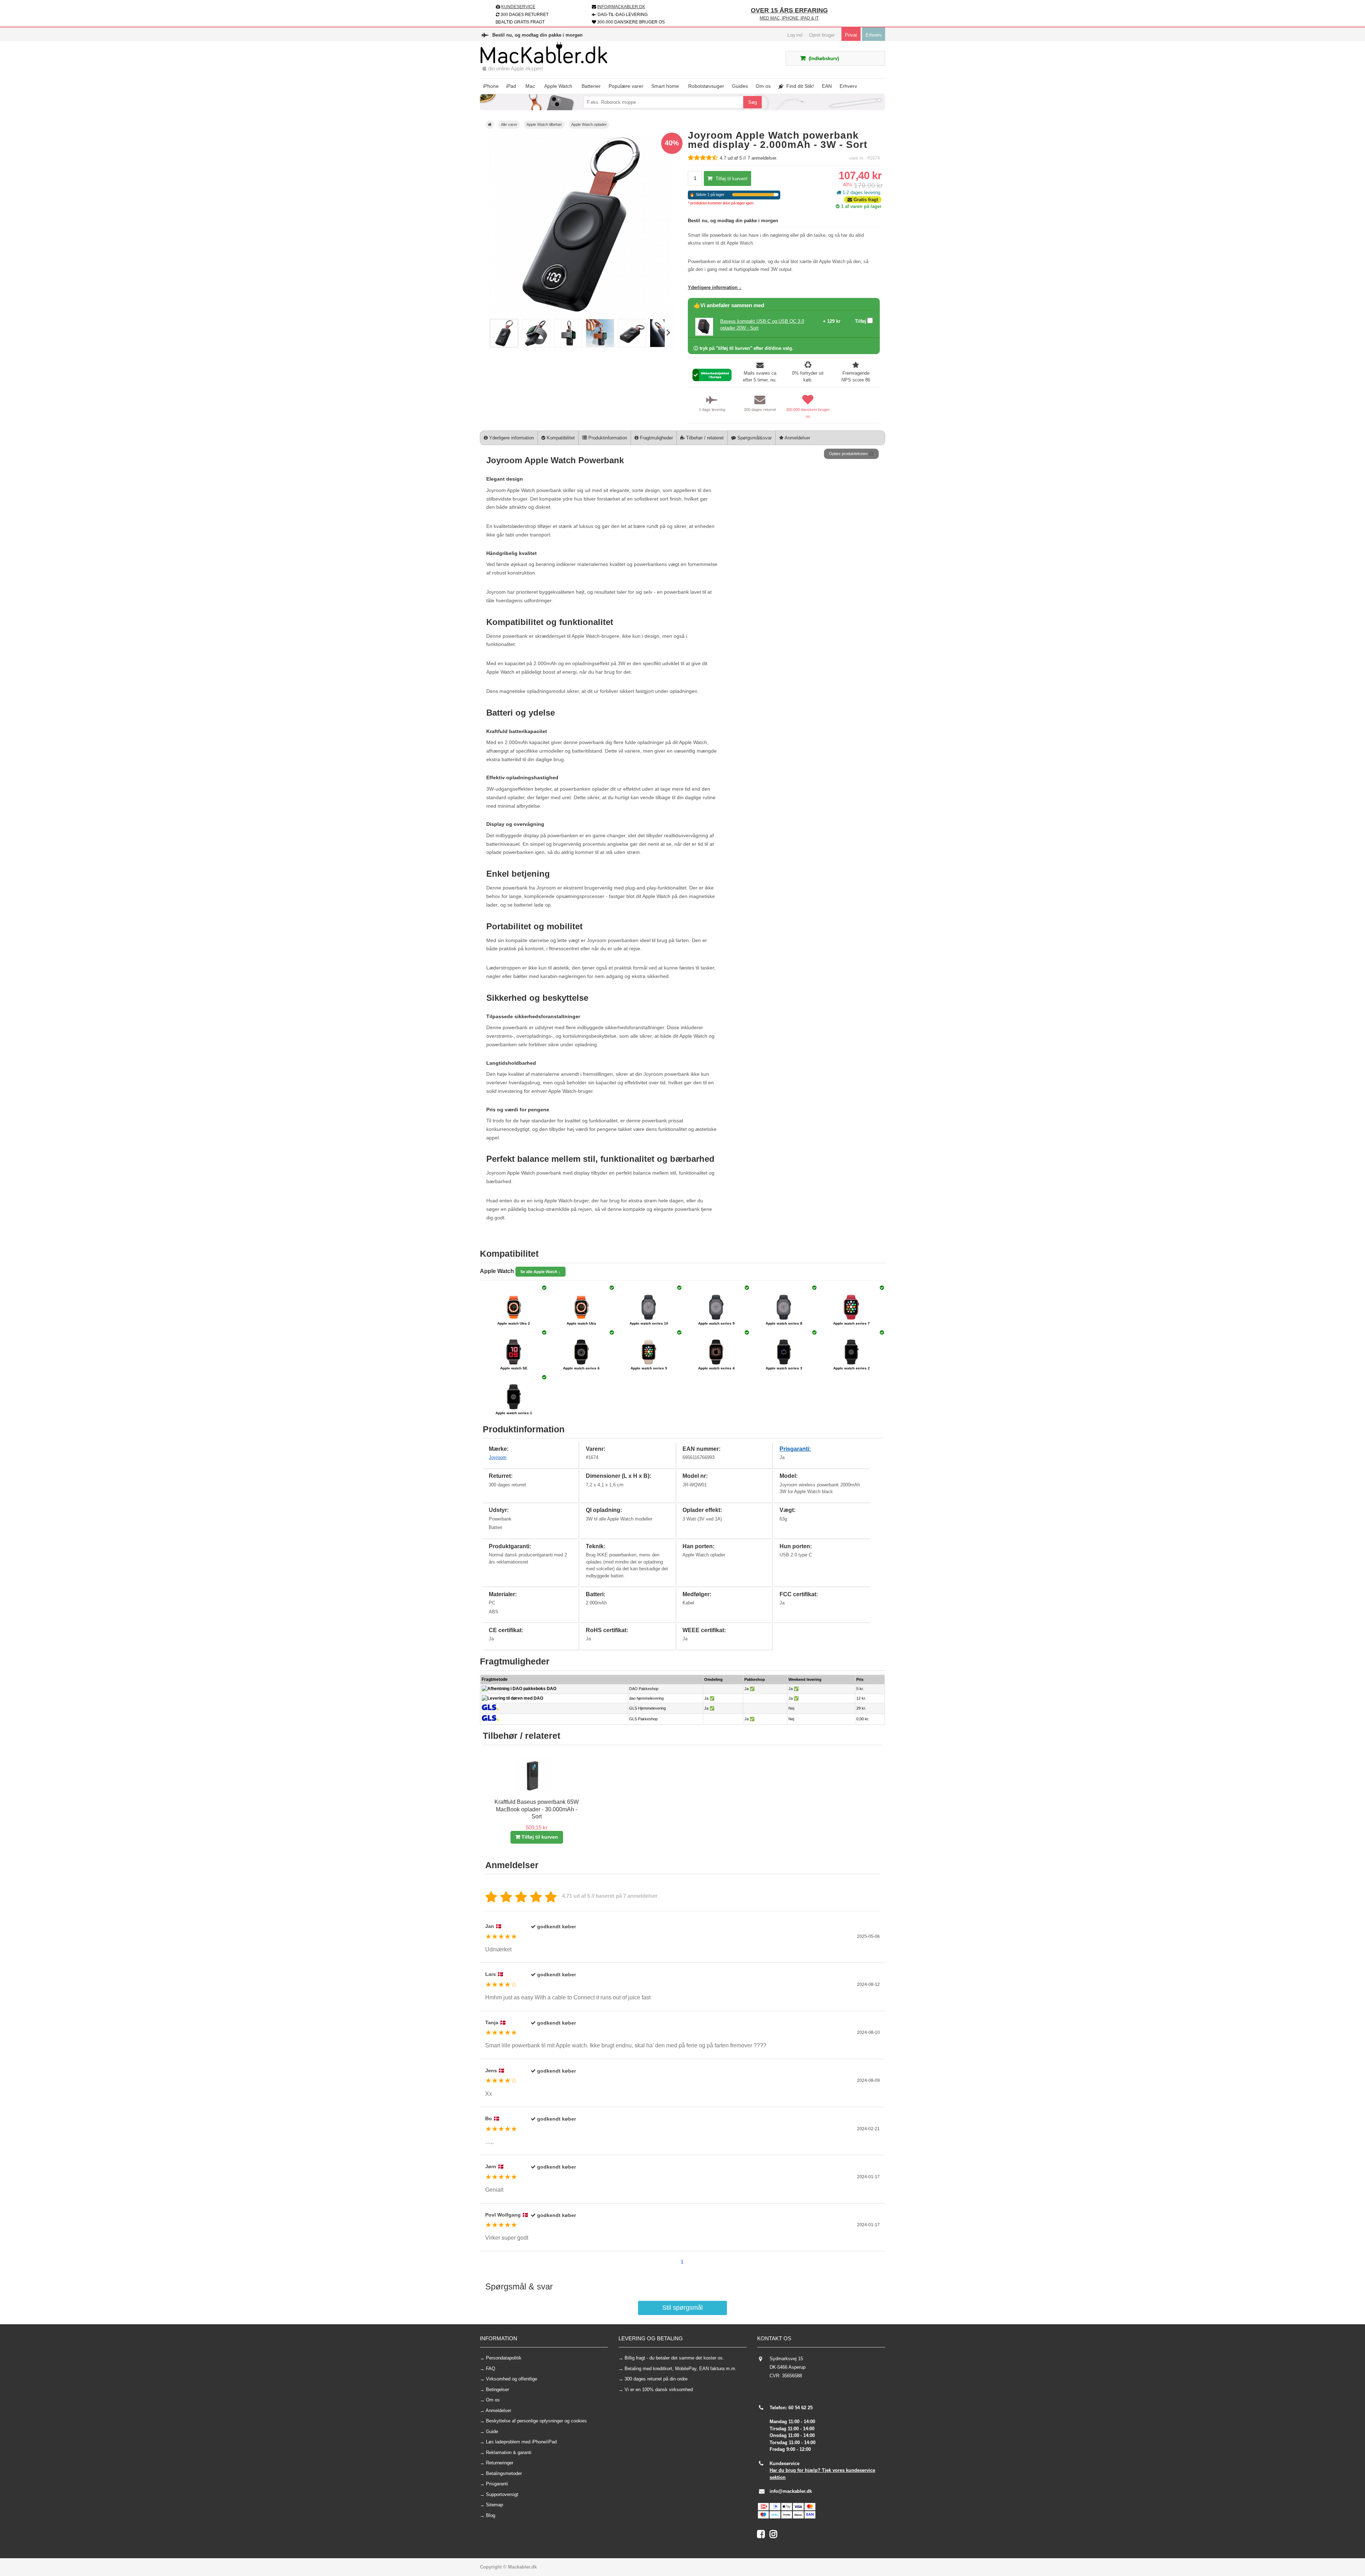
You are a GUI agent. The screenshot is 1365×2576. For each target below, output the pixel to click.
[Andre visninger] (487, 333)
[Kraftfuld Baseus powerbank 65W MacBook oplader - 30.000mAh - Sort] (533, 1792)
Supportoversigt (502, 2494)
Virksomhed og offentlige (512, 2379)
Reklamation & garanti (509, 2452)
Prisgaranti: (795, 1449)
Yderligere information (511, 438)
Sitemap (494, 2505)
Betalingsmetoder (504, 2473)
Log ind (795, 35)
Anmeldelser (797, 438)
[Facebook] (763, 2536)
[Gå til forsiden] (490, 125)
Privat (851, 35)
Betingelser (497, 2390)
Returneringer (500, 2463)
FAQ (491, 2369)
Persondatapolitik (504, 2358)
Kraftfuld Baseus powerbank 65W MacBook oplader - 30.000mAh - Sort (537, 1809)
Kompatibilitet (560, 438)
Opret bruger (822, 35)
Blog (491, 2515)
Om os (493, 2400)
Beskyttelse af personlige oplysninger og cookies (536, 2421)
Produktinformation (607, 438)
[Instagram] (775, 2536)
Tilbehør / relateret (704, 438)
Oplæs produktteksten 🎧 (851, 454)
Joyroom (498, 1457)
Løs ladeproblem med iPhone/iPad (521, 2442)
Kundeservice (518, 7)
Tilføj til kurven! (731, 179)
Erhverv (874, 35)
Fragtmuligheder (656, 438)
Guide (492, 2431)
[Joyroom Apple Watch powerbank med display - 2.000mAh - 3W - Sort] (504, 346)
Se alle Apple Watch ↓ (540, 1272)
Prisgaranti (497, 2484)
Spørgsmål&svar (754, 438)
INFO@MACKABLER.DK (621, 7)
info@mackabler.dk (791, 2491)
